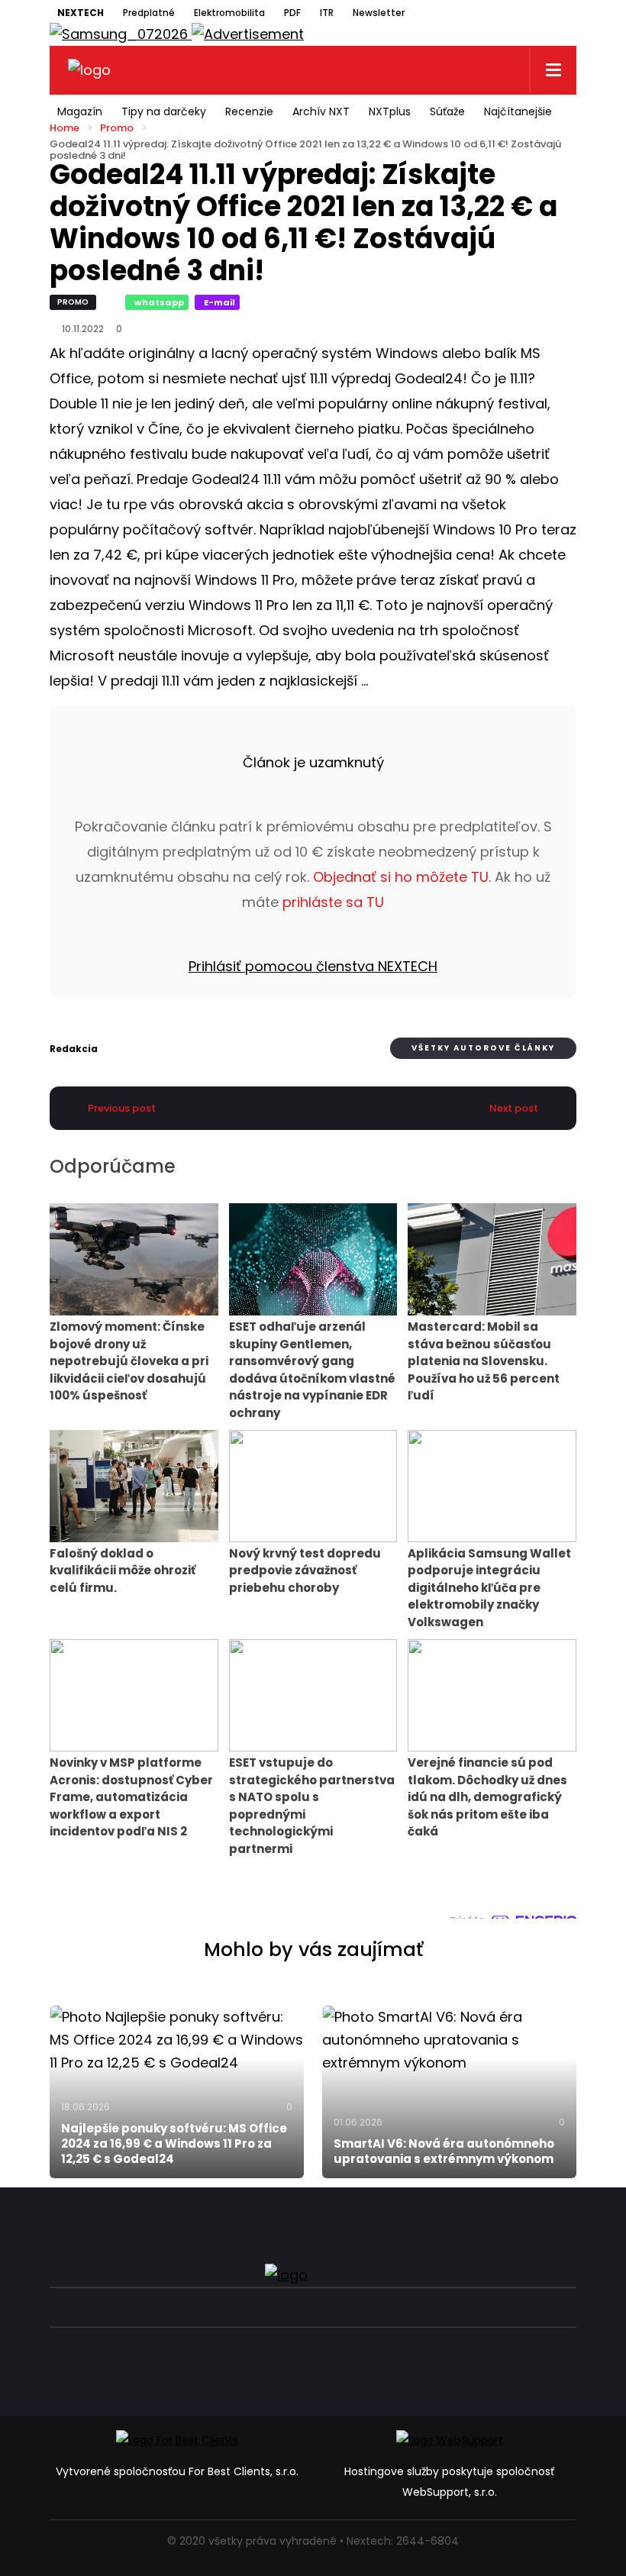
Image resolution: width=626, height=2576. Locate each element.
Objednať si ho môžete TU (401, 877)
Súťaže (447, 111)
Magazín (80, 111)
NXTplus (390, 111)
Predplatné (149, 13)
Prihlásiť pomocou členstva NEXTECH (313, 966)
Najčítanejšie (518, 111)
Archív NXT (321, 111)
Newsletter (379, 13)
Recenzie (249, 111)
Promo (117, 128)
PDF (292, 13)
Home (65, 128)
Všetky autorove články (483, 1048)
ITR (327, 13)
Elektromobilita (229, 13)
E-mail (219, 302)
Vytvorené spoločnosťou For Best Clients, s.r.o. (177, 2471)
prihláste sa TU (333, 902)
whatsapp (159, 302)
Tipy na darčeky (164, 111)
